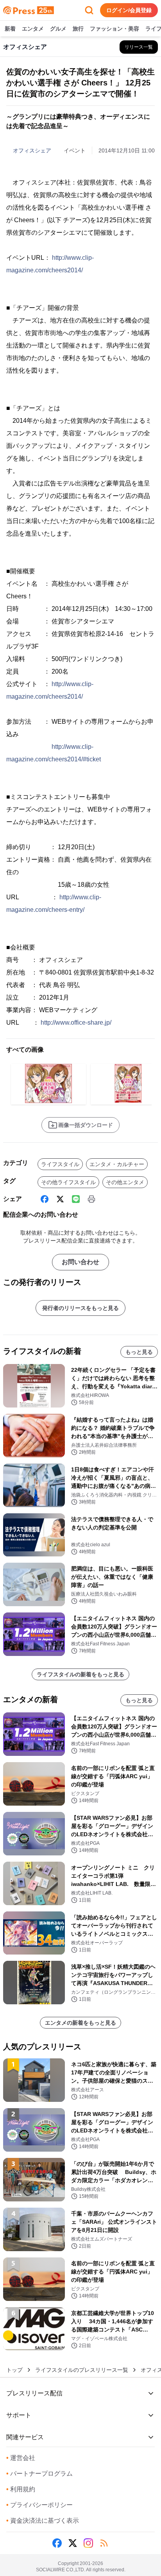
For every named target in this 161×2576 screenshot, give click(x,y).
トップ (14, 2370)
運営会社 (21, 2458)
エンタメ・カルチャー (117, 1164)
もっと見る (139, 1352)
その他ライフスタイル (68, 1182)
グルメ (58, 29)
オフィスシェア (32, 150)
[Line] (76, 1199)
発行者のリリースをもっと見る (80, 1308)
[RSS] (104, 2543)
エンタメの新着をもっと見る (80, 2023)
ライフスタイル (60, 1164)
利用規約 (21, 2489)
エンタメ (33, 29)
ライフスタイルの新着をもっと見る (80, 1674)
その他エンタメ (125, 1182)
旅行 (78, 29)
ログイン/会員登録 (129, 10)
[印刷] (91, 1199)
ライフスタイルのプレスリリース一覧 (82, 2370)
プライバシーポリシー (39, 2505)
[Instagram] (88, 2543)
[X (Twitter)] (60, 1199)
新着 (10, 29)
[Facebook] (45, 1199)
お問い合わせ (80, 1262)
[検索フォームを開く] (89, 10)
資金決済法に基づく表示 (43, 2521)
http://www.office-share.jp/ (76, 1023)
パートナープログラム (39, 2474)
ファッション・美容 (114, 29)
